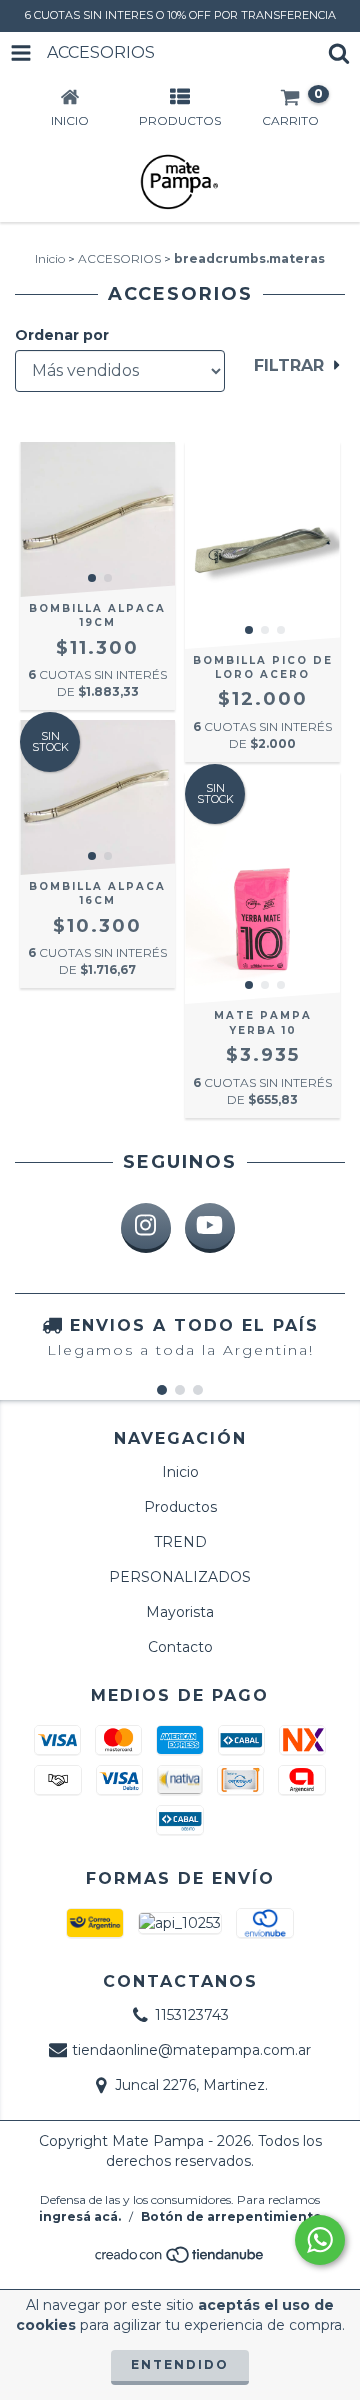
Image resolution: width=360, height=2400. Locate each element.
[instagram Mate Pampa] (146, 1228)
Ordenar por (62, 335)
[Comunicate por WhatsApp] (320, 2240)
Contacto (180, 1647)
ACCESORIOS (119, 258)
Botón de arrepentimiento (231, 2216)
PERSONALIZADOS (180, 1577)
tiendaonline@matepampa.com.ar (191, 2050)
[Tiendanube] (180, 2260)
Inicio (50, 258)
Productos (180, 1507)
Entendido (180, 2364)
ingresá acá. (80, 2216)
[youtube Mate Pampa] (210, 1228)
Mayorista (180, 1612)
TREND (180, 1542)
